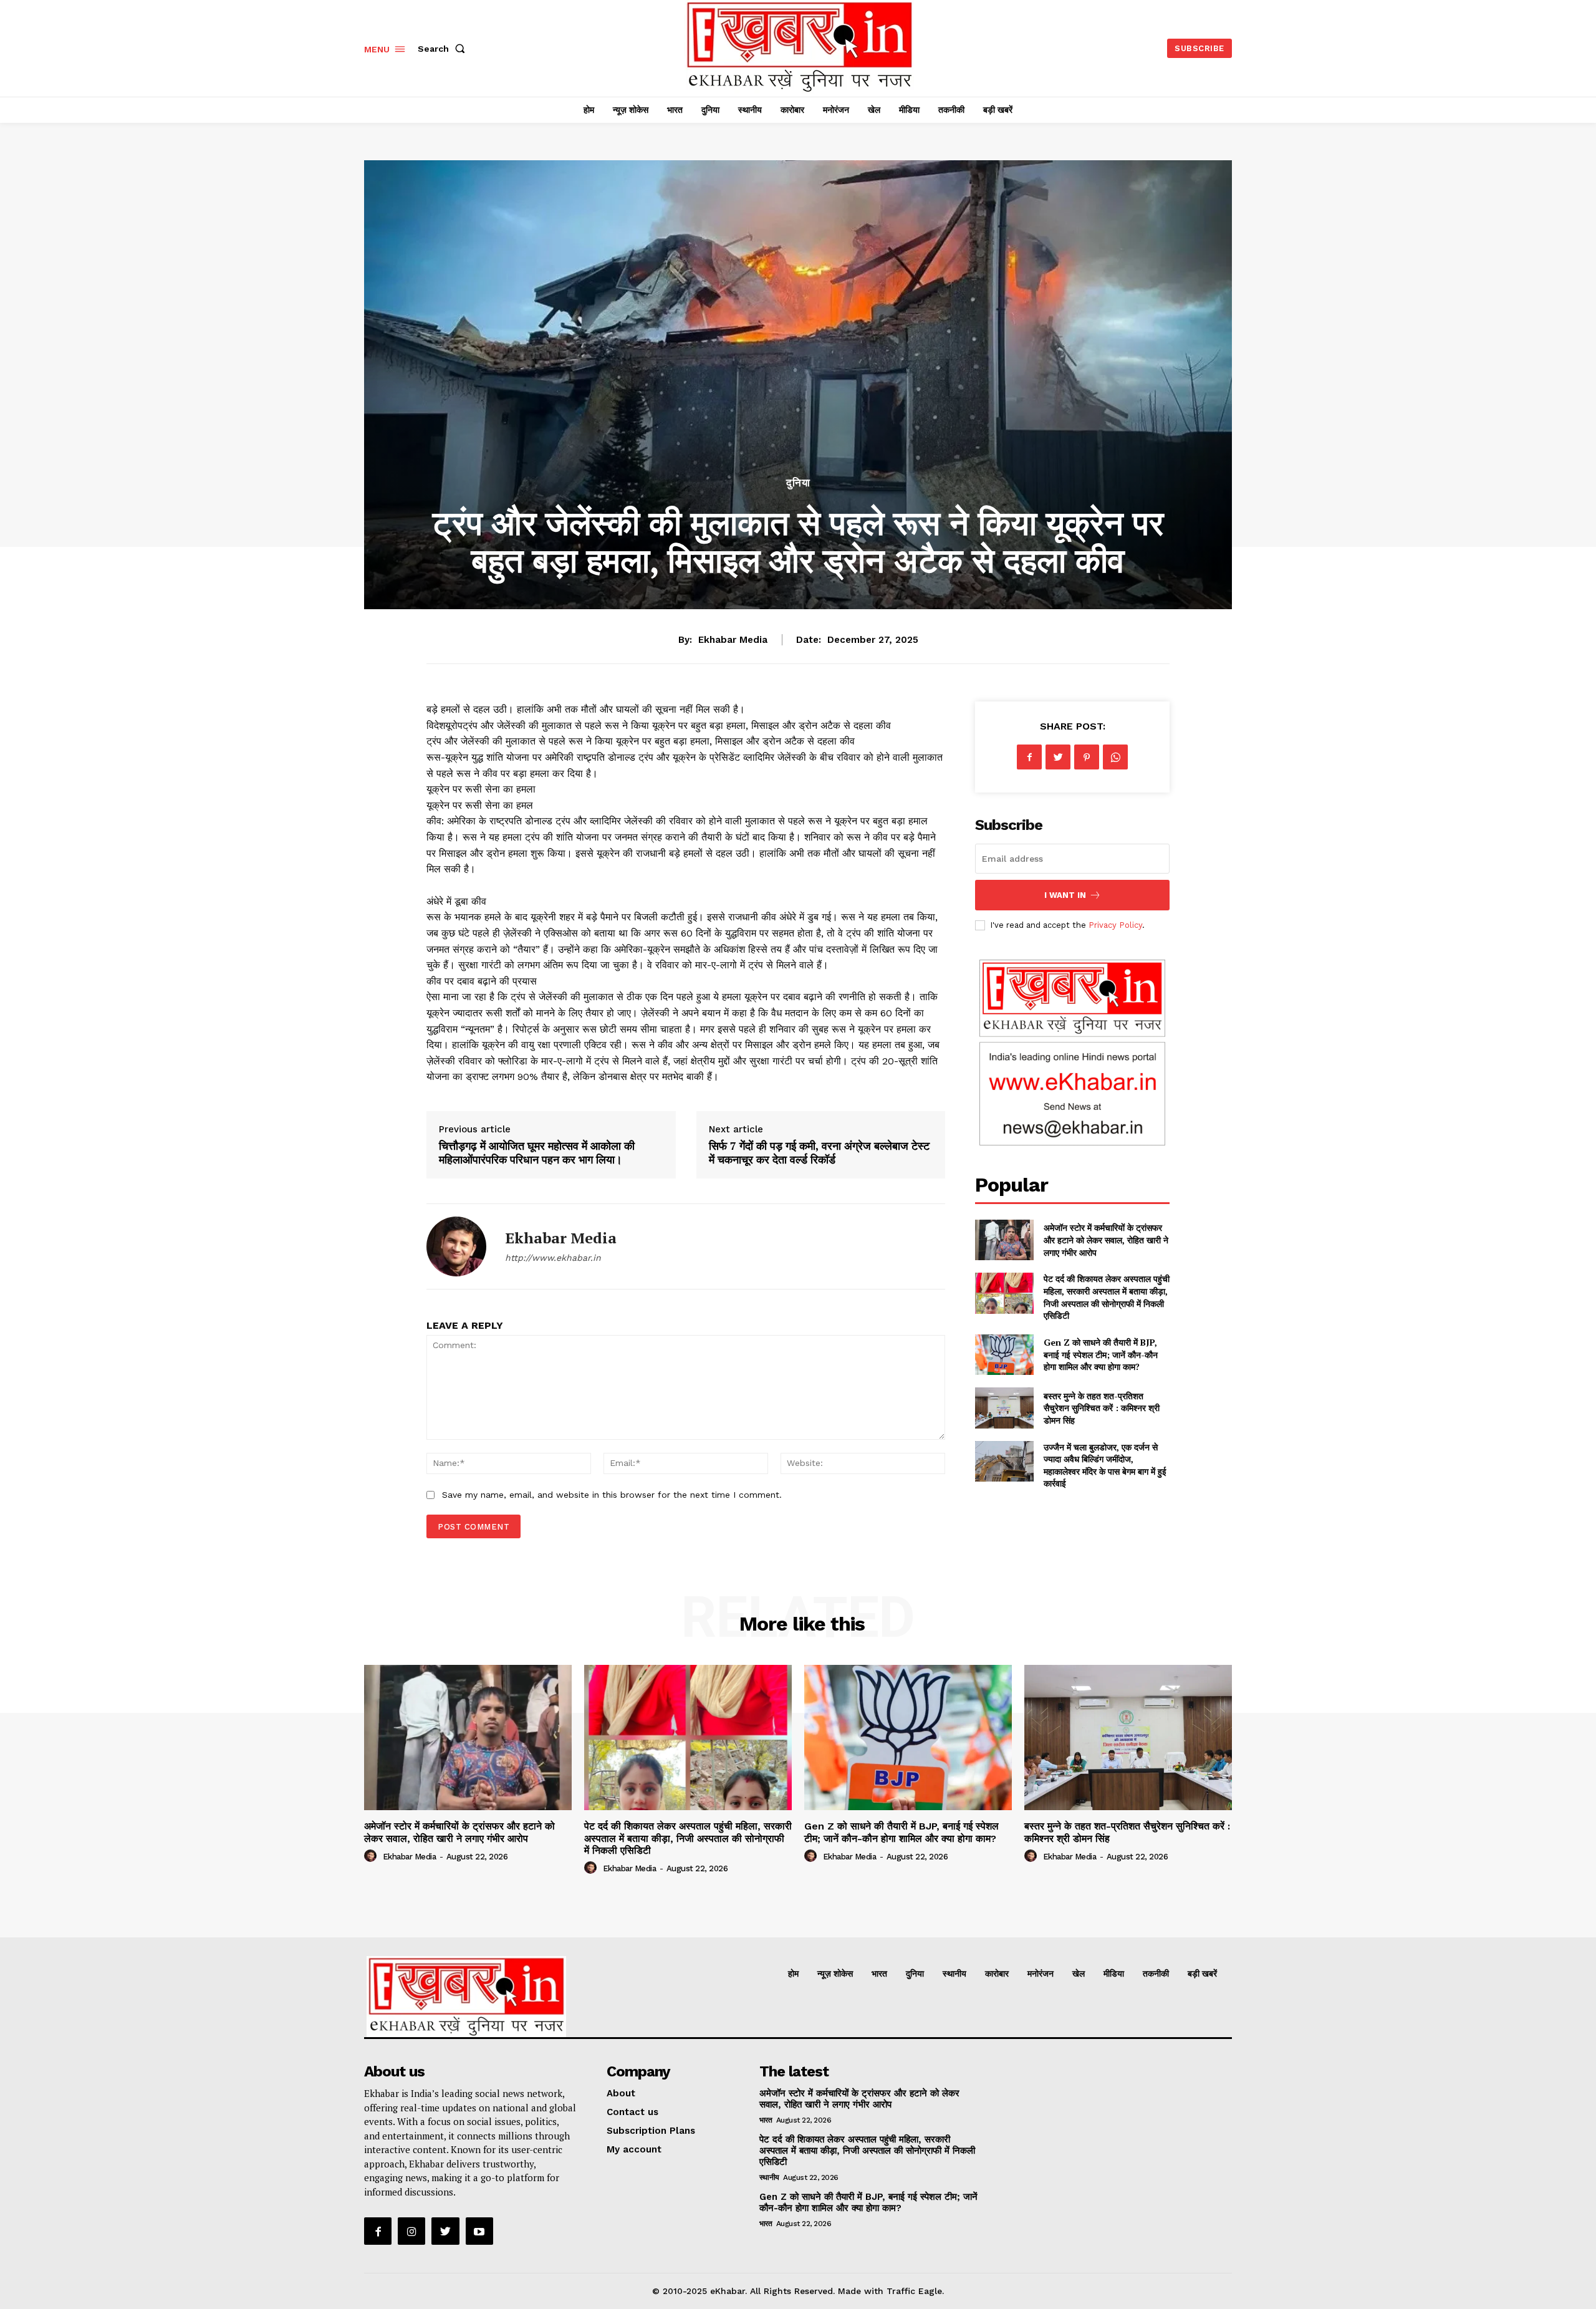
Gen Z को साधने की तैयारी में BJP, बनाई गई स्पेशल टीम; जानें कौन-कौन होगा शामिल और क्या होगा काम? (1101, 1354)
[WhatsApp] (1115, 757)
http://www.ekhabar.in (553, 1258)
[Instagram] (411, 2231)
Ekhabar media (733, 640)
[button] (444, 49)
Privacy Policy (1115, 925)
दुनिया (798, 483)
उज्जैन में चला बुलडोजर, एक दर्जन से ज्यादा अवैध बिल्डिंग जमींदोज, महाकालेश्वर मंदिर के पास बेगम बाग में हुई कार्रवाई (1105, 1465)
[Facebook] (1029, 757)
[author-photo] (372, 1856)
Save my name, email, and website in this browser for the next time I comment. (612, 1495)
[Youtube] (479, 2231)
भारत (766, 2120)
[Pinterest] (1087, 757)
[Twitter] (1058, 757)
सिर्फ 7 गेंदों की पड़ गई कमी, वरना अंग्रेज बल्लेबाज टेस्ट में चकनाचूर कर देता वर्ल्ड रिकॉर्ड (819, 1152)
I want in (1065, 895)
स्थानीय (769, 2177)
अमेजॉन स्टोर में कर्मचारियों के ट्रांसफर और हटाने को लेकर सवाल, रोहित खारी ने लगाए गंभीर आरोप (1106, 1240)
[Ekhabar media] (456, 1246)
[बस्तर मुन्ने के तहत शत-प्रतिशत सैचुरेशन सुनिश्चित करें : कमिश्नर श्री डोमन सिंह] (1004, 1408)
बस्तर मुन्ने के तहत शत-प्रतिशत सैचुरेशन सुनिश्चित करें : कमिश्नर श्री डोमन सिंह (1102, 1408)
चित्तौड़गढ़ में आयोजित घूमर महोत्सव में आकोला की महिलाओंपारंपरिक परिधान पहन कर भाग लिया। (537, 1152)
